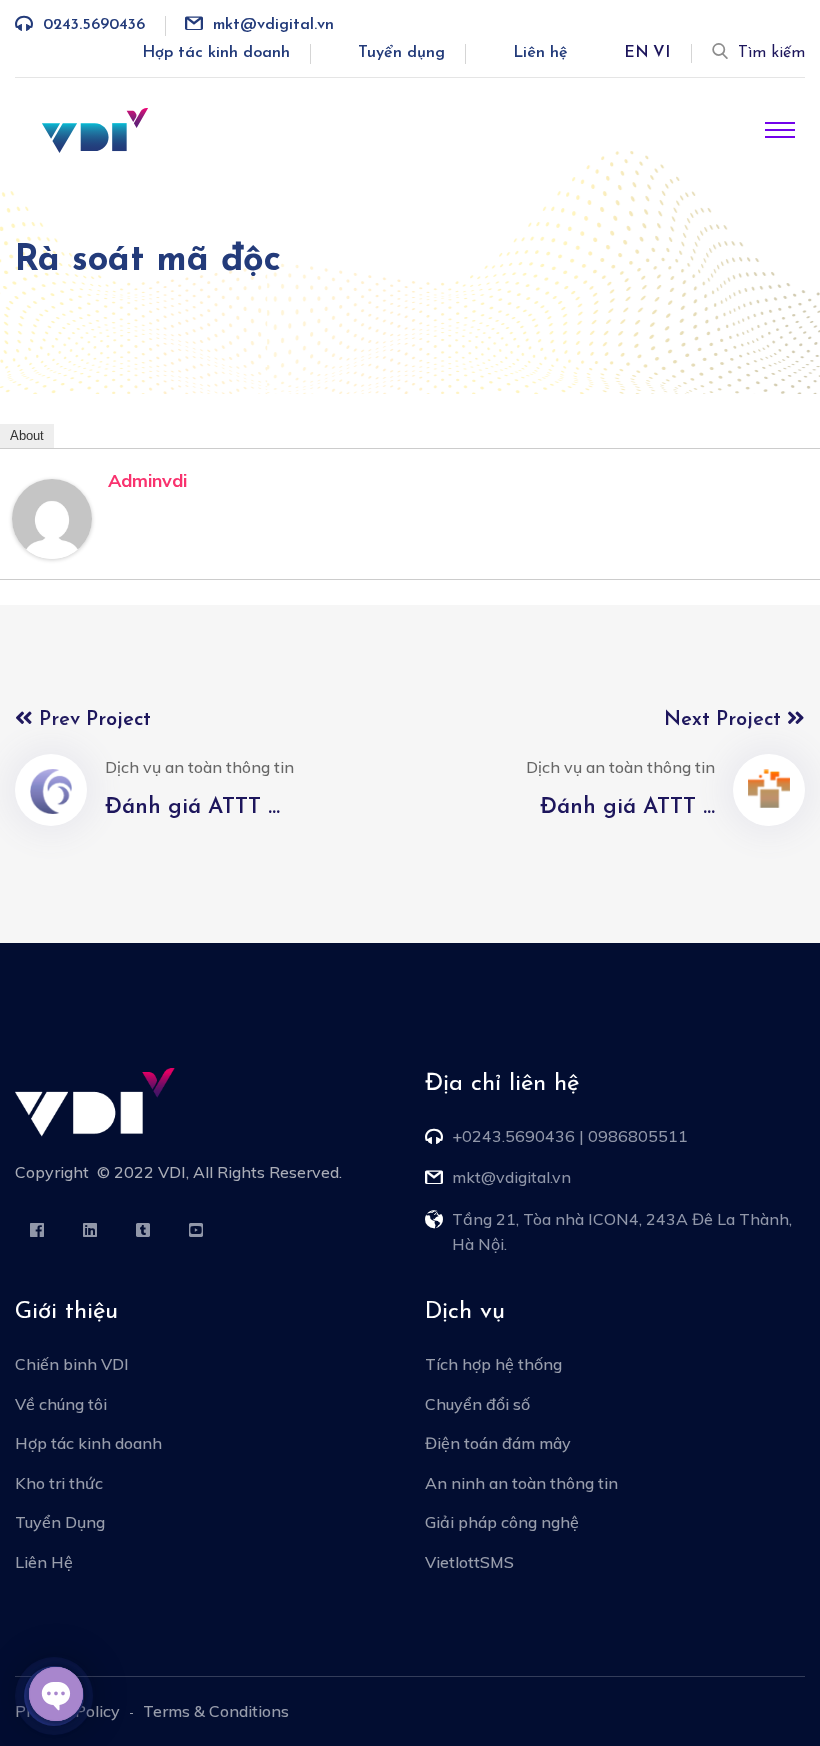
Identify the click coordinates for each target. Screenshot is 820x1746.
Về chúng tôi (61, 1404)
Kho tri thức (59, 1483)
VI (661, 53)
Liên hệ (540, 53)
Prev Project (92, 720)
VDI (172, 1172)
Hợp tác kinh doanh (216, 53)
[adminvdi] (52, 517)
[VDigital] (95, 129)
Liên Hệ (44, 1562)
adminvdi (147, 480)
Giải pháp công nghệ (502, 1522)
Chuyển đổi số (477, 1404)
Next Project (725, 720)
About (27, 435)
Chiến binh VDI (72, 1364)
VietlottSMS (469, 1562)
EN (636, 53)
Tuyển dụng (401, 53)
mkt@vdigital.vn (273, 25)
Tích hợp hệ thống (493, 1364)
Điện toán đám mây (498, 1443)
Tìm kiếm (771, 53)
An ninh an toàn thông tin (521, 1483)
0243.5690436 (94, 25)
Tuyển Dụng (60, 1522)
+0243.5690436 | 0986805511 (570, 1136)
